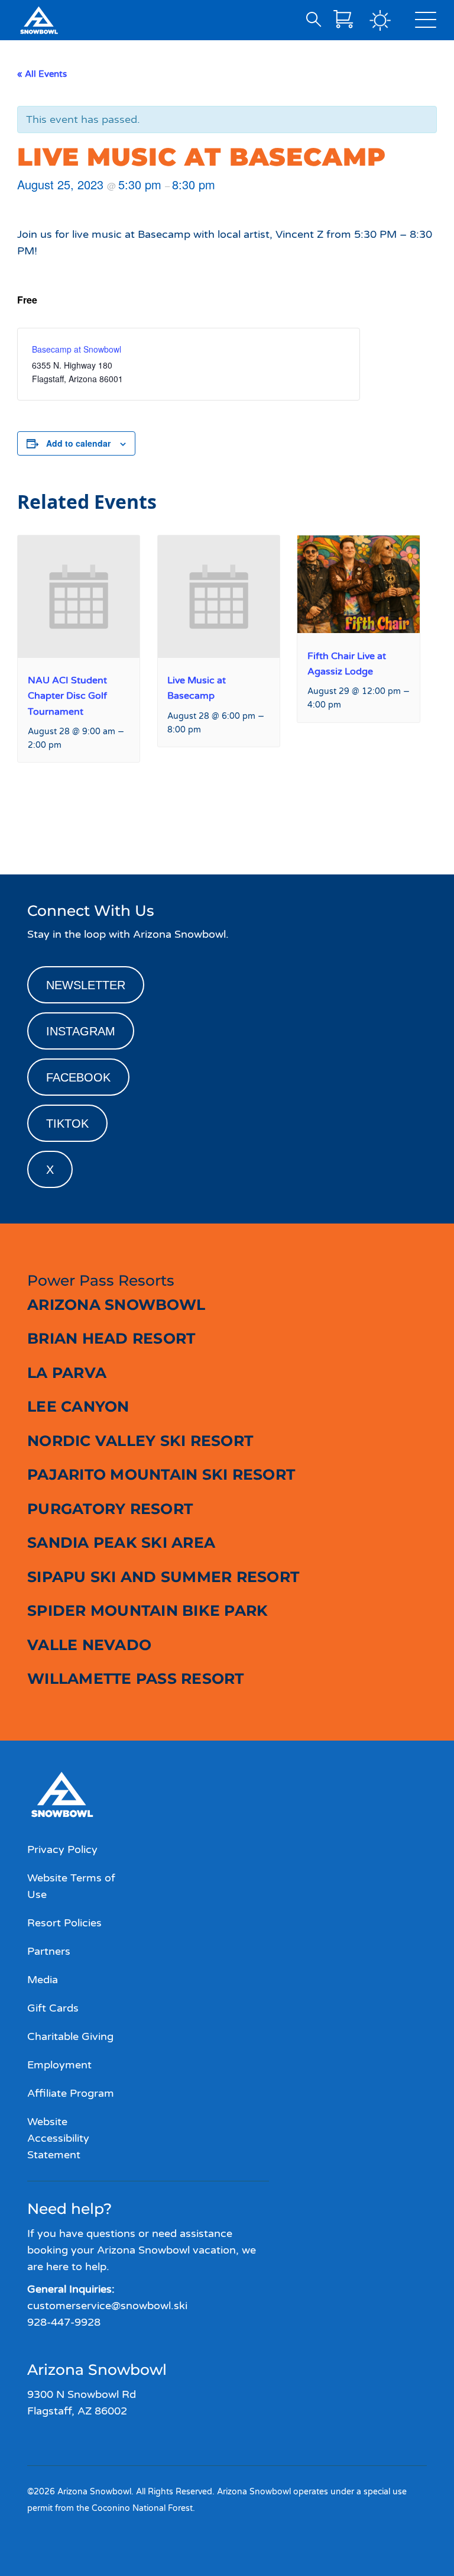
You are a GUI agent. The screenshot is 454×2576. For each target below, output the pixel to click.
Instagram (81, 1031)
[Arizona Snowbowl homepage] (39, 20)
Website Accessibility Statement (58, 2138)
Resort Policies (64, 1923)
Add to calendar (78, 443)
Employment (59, 2065)
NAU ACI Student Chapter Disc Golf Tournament (67, 696)
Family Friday (49, 832)
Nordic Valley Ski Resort (140, 1441)
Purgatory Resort (110, 1509)
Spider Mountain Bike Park (147, 1610)
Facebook (78, 1077)
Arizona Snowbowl (116, 1305)
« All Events (42, 74)
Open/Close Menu (426, 22)
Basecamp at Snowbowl (77, 349)
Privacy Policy (62, 1849)
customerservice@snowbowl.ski (107, 2306)
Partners (49, 1951)
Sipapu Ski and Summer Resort (163, 1577)
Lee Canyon (78, 1406)
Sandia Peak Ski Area (121, 1542)
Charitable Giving (70, 2036)
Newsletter (86, 985)
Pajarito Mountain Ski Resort (161, 1474)
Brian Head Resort (111, 1338)
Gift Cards (53, 2008)
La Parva (67, 1373)
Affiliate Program (71, 2093)
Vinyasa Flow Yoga (394, 832)
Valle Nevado (89, 1645)
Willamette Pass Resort (136, 1678)
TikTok (67, 1124)
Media (43, 1980)
